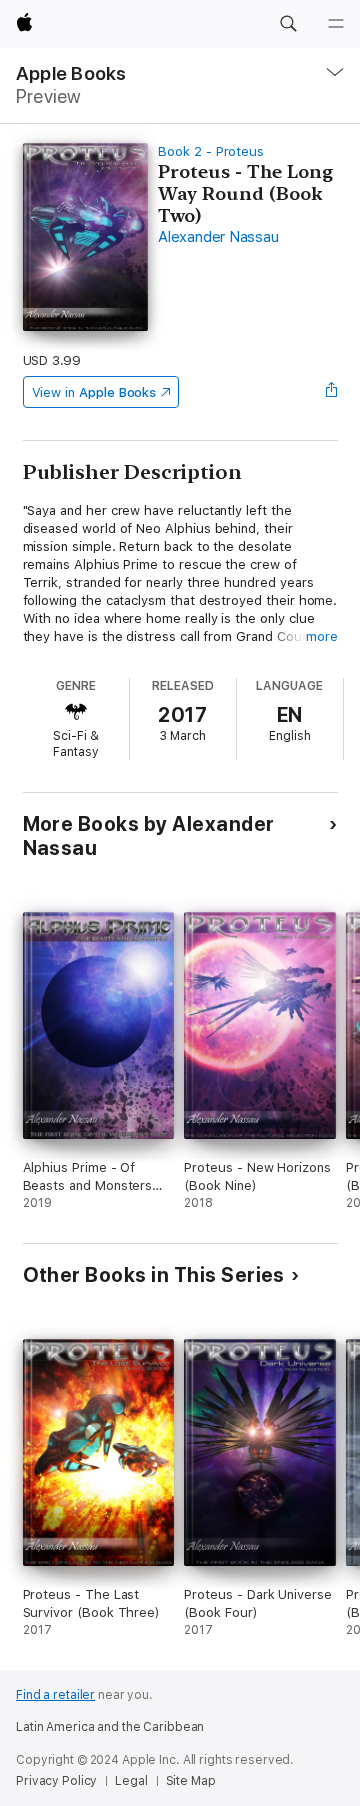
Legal (131, 1781)
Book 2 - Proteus (211, 151)
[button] (288, 24)
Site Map (191, 1781)
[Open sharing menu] (331, 392)
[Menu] (336, 24)
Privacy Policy (56, 1781)
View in (94, 392)
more (322, 636)
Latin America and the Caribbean (110, 1727)
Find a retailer (55, 1695)
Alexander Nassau (218, 237)
